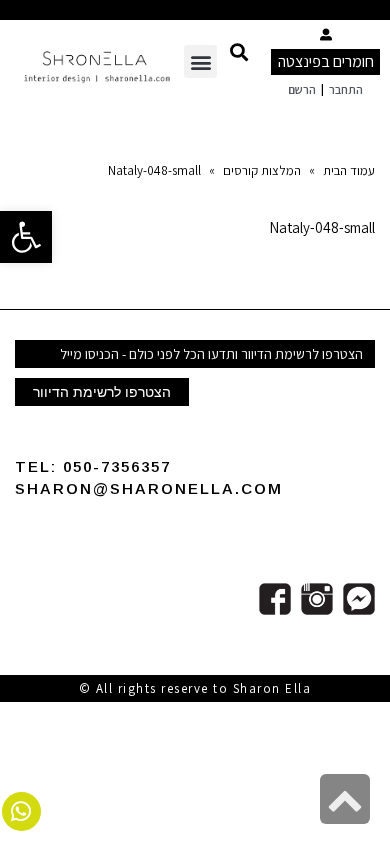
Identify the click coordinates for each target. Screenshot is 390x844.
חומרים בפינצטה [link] (326, 61)
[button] (238, 51)
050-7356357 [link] (117, 466)
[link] (26, 237)
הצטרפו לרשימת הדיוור (102, 392)
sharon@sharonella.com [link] (149, 488)
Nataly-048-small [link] (322, 227)
